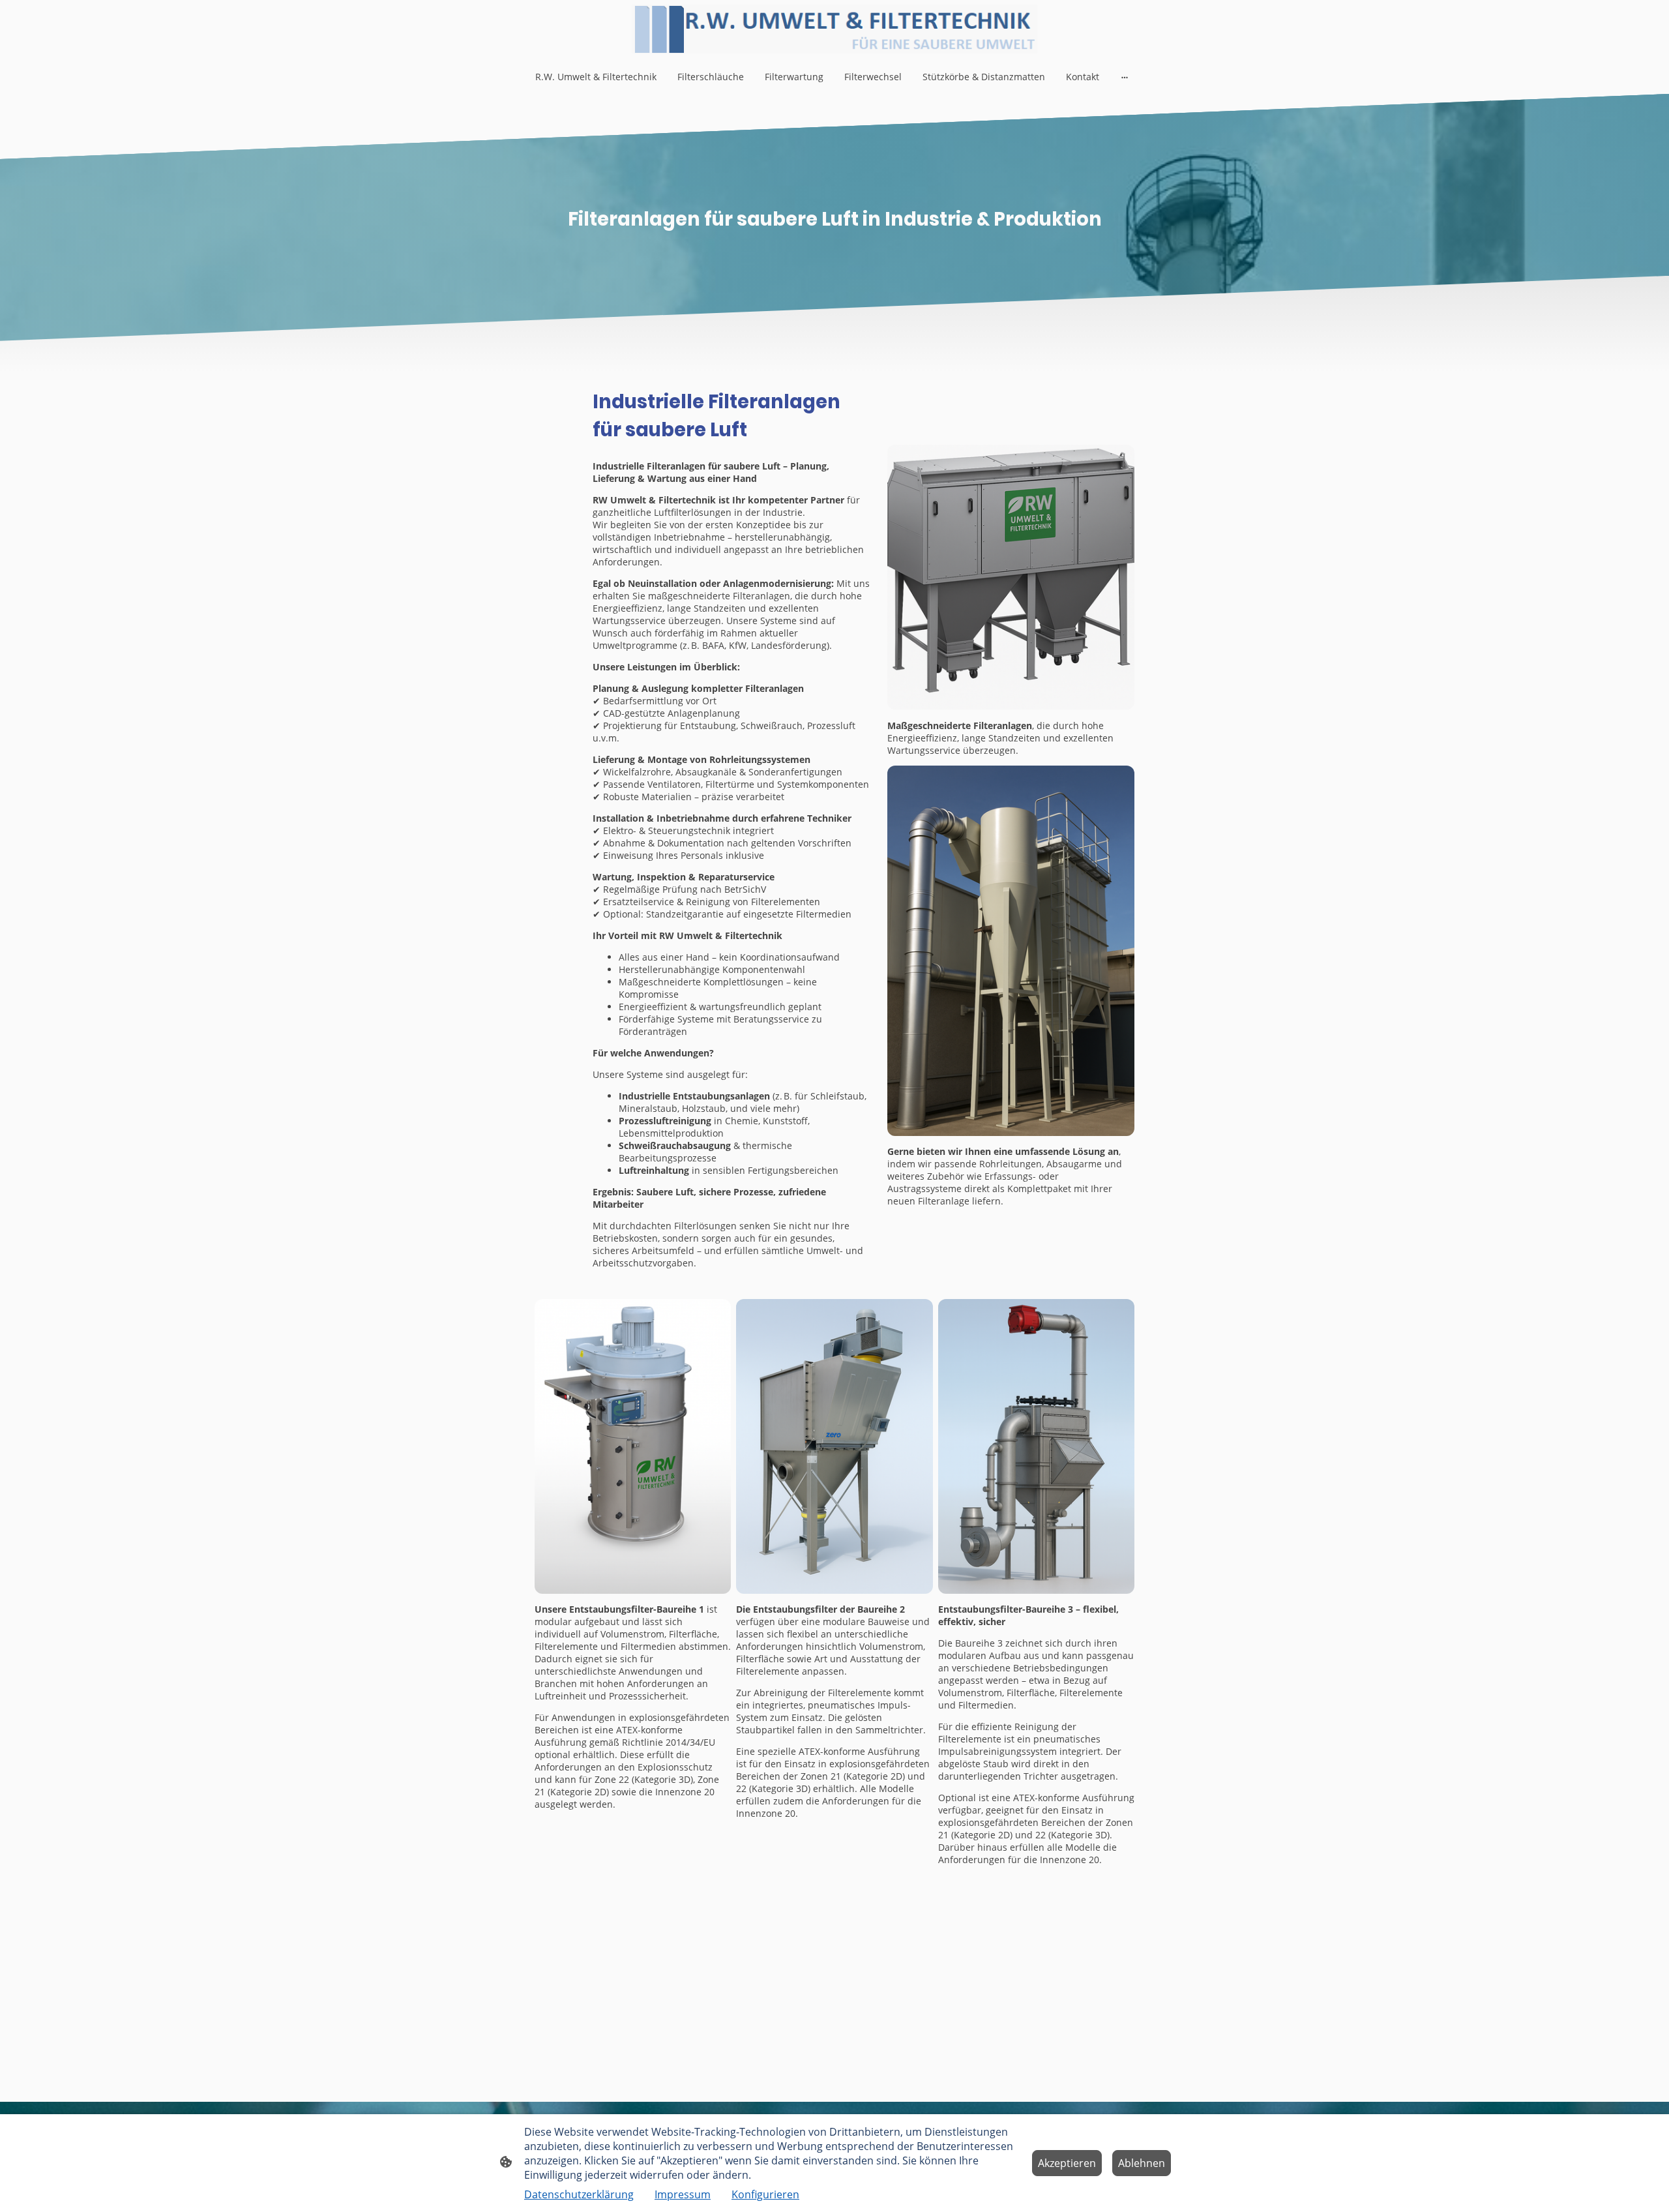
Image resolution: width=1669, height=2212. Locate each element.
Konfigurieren (765, 2194)
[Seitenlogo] (834, 29)
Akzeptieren (1067, 2163)
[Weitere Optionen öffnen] (1125, 76)
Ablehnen (1142, 2163)
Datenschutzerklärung (579, 2194)
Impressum (683, 2194)
